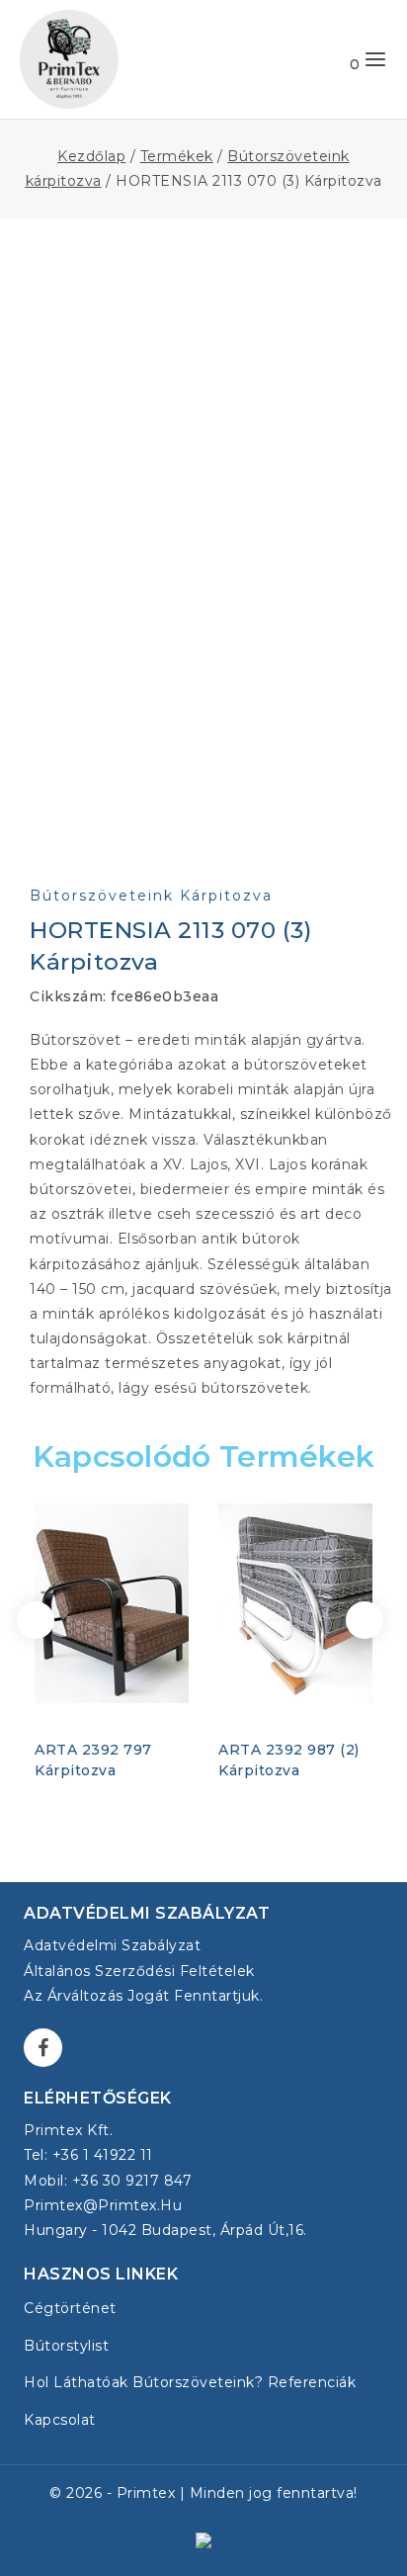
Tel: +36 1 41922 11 (88, 2155)
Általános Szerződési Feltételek (139, 1971)
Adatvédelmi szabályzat (112, 1945)
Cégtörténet (70, 2308)
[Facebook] (43, 2048)
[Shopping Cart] (335, 59)
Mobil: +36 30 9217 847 (108, 2181)
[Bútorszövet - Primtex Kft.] (69, 59)
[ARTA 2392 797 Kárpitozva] (112, 1604)
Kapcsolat (60, 2420)
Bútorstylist (66, 2346)
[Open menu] (375, 59)
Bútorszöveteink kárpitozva (151, 896)
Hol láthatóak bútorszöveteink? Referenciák (190, 2382)
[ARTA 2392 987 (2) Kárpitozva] (295, 1604)
